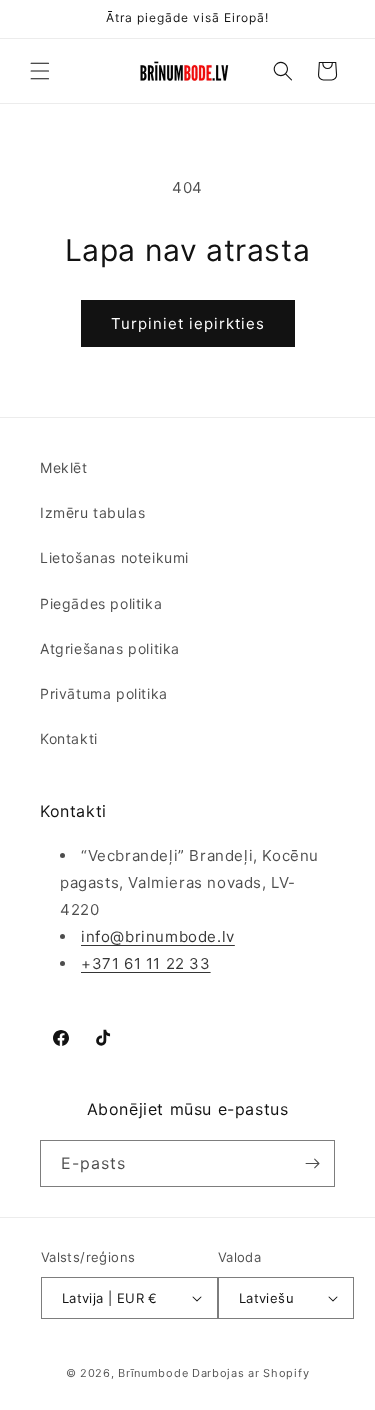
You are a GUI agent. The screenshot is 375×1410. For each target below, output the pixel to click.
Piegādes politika (101, 603)
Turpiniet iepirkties (188, 323)
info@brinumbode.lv (158, 936)
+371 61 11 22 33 (146, 963)
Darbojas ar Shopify (250, 1373)
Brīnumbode (153, 1373)
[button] (40, 71)
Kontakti (69, 738)
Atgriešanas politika (110, 648)
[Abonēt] (312, 1163)
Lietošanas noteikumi (114, 557)
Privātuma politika (104, 693)
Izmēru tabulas (92, 512)
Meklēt (64, 467)
